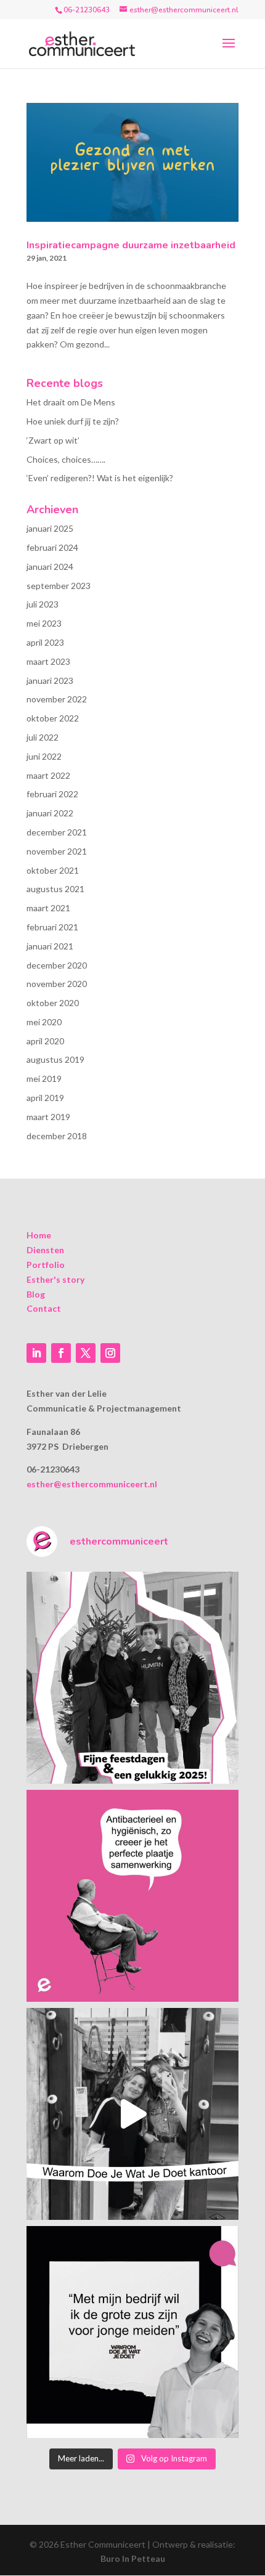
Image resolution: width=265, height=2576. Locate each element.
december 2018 (57, 1136)
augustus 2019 (55, 1059)
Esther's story (55, 1279)
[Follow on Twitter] (86, 1353)
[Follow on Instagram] (110, 1353)
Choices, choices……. (66, 459)
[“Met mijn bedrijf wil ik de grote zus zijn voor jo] (132, 2332)
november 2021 (57, 851)
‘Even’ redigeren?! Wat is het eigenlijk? (100, 478)
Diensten (45, 1250)
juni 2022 (44, 756)
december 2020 (57, 965)
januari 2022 (50, 813)
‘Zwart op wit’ (53, 440)
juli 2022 (43, 737)
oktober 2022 (53, 718)
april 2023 (45, 642)
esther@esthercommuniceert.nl (92, 1484)
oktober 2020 (53, 1003)
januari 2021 (50, 946)
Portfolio (46, 1265)
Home (39, 1235)
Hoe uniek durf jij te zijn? (73, 421)
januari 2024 (50, 567)
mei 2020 (44, 1022)
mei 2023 (44, 623)
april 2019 (45, 1098)
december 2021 (57, 832)
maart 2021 (48, 908)
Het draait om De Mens (71, 402)
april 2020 (45, 1041)
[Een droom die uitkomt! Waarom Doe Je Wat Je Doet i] (132, 2114)
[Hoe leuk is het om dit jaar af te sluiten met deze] (132, 1678)
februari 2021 (52, 927)
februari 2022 (52, 794)
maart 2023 (48, 661)
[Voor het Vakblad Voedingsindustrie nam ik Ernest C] (132, 1896)
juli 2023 (43, 604)
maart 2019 (48, 1117)
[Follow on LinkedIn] (36, 1353)
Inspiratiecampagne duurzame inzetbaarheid (131, 245)
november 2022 (57, 699)
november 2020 (57, 984)
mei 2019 (44, 1079)
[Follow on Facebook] (61, 1353)
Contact (44, 1308)
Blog (36, 1294)
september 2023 (59, 586)
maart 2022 (48, 775)
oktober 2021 (53, 870)
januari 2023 (50, 681)
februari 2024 (52, 547)
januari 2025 (50, 528)
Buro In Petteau (133, 2558)
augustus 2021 (55, 889)
